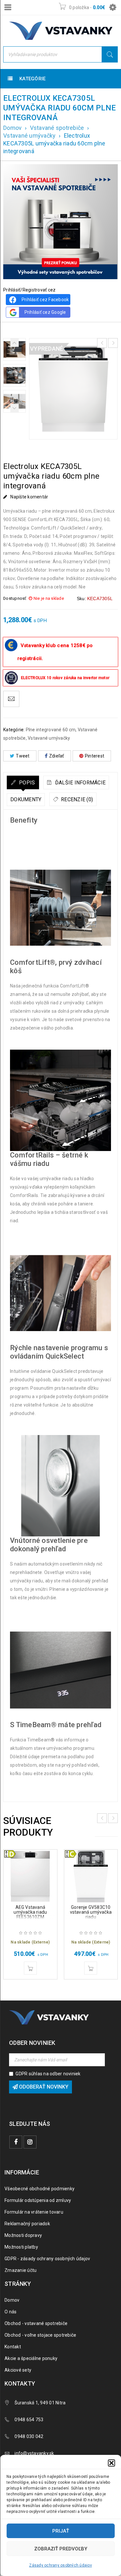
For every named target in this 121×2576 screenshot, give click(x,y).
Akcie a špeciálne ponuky (31, 2358)
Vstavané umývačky (29, 136)
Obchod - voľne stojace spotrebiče (40, 2335)
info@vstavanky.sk (34, 2453)
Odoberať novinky (43, 2087)
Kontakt (13, 2347)
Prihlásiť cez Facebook (45, 300)
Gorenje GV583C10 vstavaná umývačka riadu (91, 1912)
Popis (26, 783)
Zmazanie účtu (20, 2270)
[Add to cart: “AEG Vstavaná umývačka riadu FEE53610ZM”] (30, 1968)
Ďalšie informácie (80, 783)
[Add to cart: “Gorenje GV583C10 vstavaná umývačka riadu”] (91, 1968)
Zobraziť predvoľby (61, 2549)
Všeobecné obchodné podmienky (40, 2189)
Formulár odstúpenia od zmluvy (38, 2200)
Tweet (23, 756)
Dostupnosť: (15, 598)
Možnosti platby (21, 2247)
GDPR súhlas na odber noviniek (48, 2074)
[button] (111, 2463)
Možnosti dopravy (23, 2235)
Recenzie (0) (76, 799)
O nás (10, 2312)
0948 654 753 (29, 2420)
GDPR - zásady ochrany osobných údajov (47, 2259)
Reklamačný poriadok (27, 2224)
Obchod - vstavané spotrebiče (36, 2323)
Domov (12, 128)
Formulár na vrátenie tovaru (34, 2212)
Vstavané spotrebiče (57, 128)
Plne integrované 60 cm (51, 730)
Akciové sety (18, 2370)
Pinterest (95, 756)
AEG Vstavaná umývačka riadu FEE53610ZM (30, 1912)
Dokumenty (26, 799)
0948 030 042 (29, 2436)
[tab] (23, 782)
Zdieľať (57, 756)
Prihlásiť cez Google (45, 312)
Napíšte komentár (29, 497)
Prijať (61, 2531)
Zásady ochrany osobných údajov (60, 2565)
